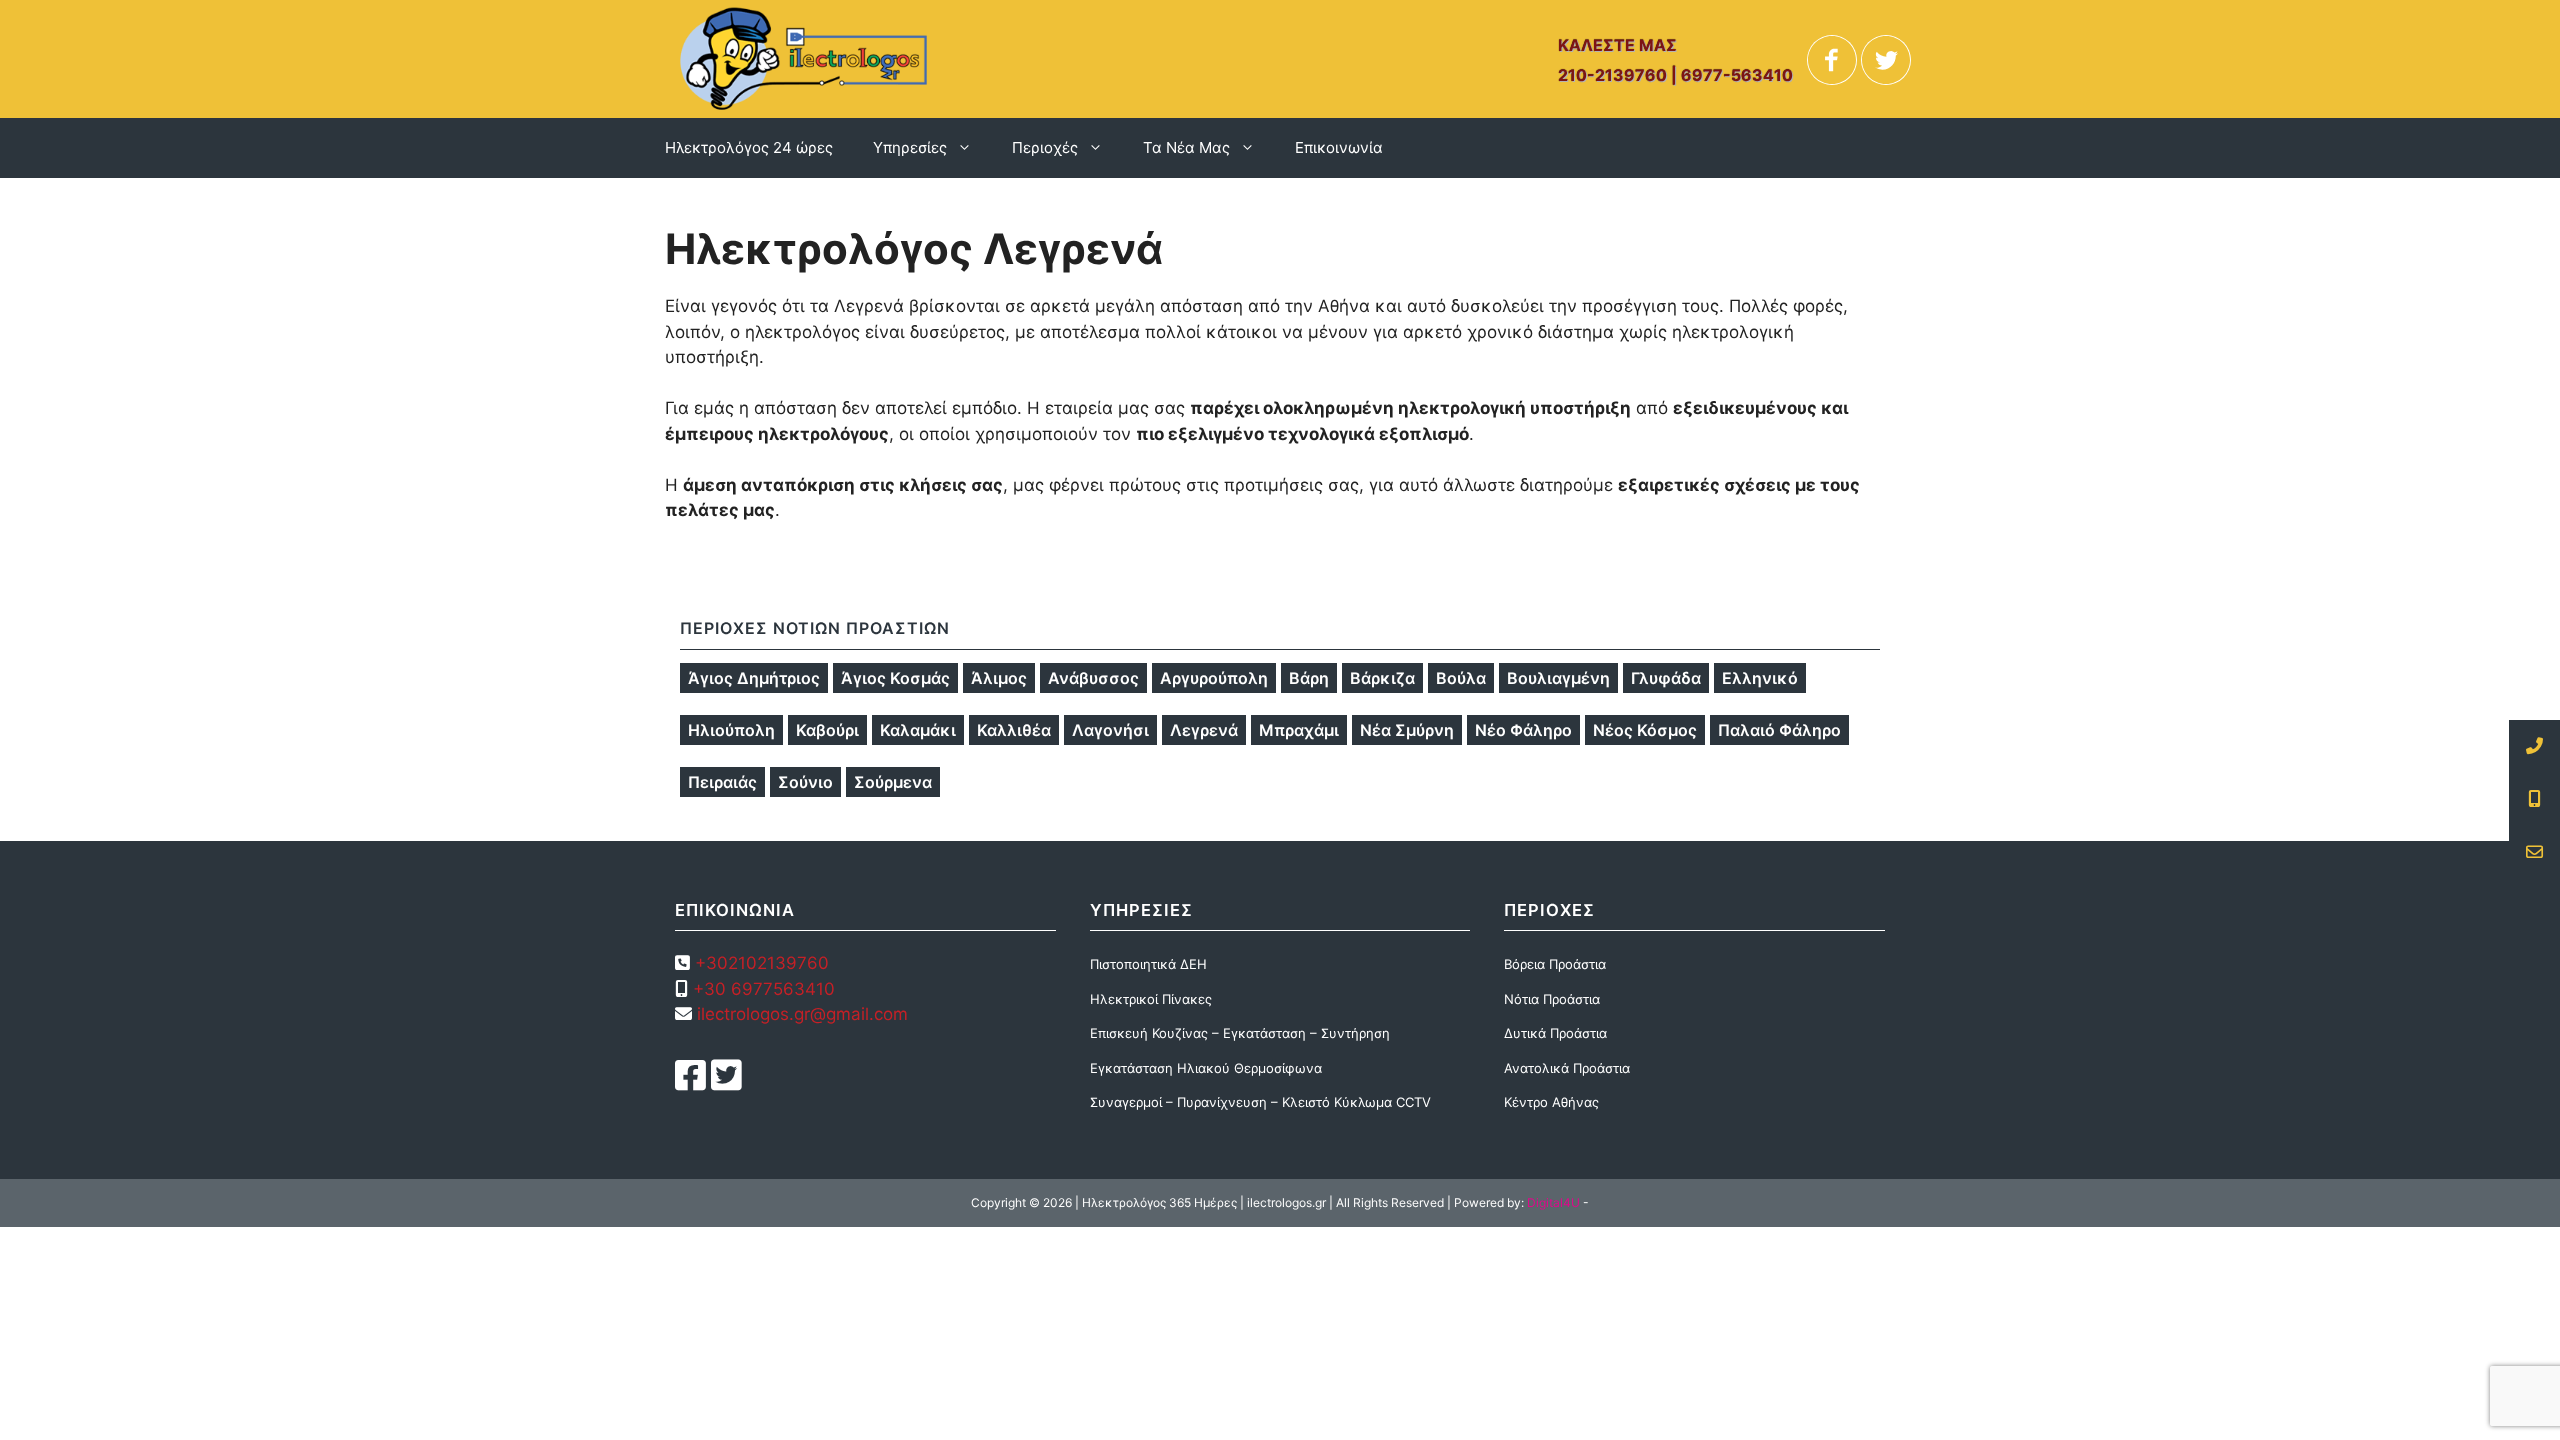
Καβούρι (827, 730)
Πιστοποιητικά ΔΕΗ (1148, 964)
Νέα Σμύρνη (1407, 730)
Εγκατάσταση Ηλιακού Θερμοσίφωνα (1206, 1068)
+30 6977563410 (764, 989)
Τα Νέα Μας (1186, 147)
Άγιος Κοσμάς (895, 678)
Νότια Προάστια (1552, 999)
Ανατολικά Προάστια (1567, 1068)
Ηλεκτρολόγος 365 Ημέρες (1159, 1202)
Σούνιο (805, 782)
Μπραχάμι (1299, 730)
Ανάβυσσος (1093, 678)
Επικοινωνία (1339, 147)
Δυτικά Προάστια (1555, 1033)
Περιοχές (1045, 147)
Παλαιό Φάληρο (1779, 730)
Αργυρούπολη (1214, 678)
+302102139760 (762, 963)
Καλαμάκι (918, 730)
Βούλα (1461, 678)
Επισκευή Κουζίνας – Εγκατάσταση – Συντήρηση (1240, 1033)
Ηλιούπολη (731, 730)
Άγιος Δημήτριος (754, 678)
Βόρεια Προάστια (1555, 964)
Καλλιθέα (1014, 730)
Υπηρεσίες (910, 147)
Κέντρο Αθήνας (1551, 1102)
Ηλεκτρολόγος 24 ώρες (749, 147)
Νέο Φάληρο (1523, 730)
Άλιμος (999, 678)
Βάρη (1309, 678)
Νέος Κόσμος (1645, 730)
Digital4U (1553, 1202)
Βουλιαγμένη (1558, 678)
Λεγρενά (1204, 730)
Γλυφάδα (1666, 678)
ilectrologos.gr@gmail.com (800, 1014)
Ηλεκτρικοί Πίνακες (1151, 999)
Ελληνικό (1760, 678)
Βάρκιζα (1382, 678)
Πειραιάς (722, 782)
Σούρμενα (893, 782)
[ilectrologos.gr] (803, 58)
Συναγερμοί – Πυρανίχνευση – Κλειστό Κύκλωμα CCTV (1260, 1102)
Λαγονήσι (1110, 730)
